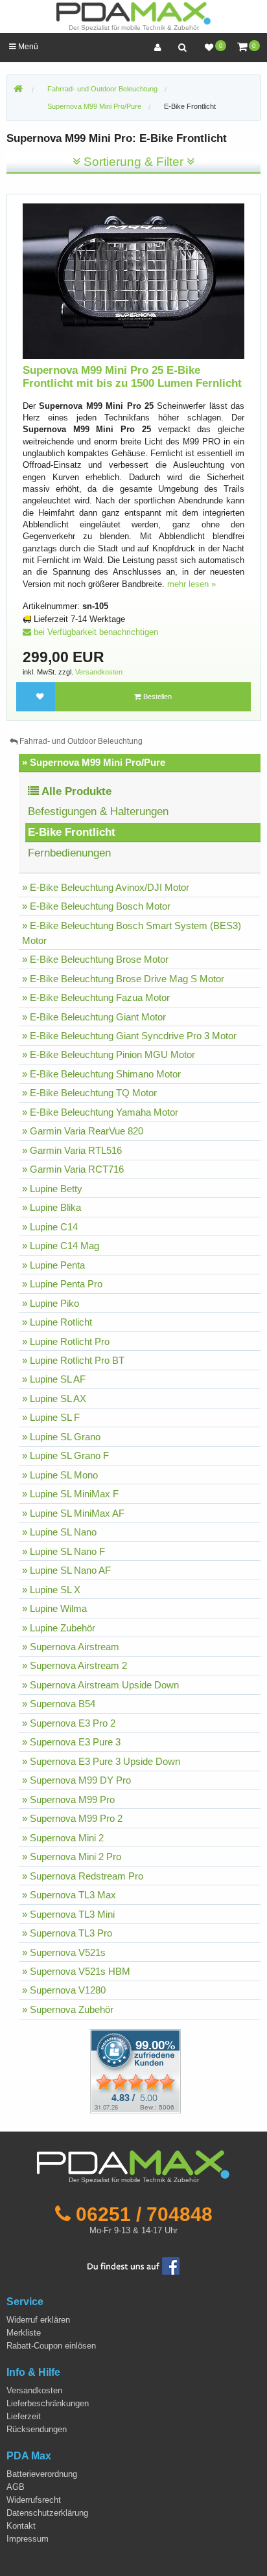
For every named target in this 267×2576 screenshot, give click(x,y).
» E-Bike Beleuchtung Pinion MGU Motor (109, 1054)
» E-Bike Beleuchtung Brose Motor (95, 959)
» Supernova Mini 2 (63, 1838)
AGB (16, 2487)
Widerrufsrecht (34, 2500)
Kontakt (21, 2526)
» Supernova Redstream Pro (83, 1876)
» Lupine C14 (50, 1227)
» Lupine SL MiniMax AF (73, 1513)
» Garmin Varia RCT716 (73, 1169)
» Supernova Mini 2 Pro (72, 1857)
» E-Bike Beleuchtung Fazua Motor (96, 997)
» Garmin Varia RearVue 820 (83, 1131)
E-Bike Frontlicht (190, 106)
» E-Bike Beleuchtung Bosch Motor (96, 906)
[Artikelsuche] (182, 48)
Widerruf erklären (38, 2320)
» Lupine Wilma (54, 1608)
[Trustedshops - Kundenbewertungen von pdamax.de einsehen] (88, 2070)
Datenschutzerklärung (47, 2513)
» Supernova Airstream (71, 1647)
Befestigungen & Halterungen (98, 811)
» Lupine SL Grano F (65, 1455)
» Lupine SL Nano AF (66, 1570)
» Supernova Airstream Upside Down (100, 1685)
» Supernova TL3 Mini (68, 1914)
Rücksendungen (37, 2429)
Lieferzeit (24, 2416)
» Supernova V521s (64, 1952)
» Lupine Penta (53, 1265)
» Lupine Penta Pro (62, 1284)
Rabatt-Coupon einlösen (51, 2346)
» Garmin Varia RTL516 (72, 1150)
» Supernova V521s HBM (76, 1971)
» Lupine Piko (51, 1303)
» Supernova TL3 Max (69, 1895)
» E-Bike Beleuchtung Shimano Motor (101, 1074)
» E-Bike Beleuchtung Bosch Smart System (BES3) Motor (132, 933)
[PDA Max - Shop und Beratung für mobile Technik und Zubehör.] (18, 89)
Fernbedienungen (69, 853)
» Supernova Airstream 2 (75, 1665)
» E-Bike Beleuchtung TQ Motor (89, 1093)
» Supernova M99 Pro (68, 1800)
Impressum (28, 2539)
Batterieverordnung (42, 2474)
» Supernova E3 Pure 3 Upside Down (101, 1761)
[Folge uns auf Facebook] (133, 2265)
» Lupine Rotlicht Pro (66, 1341)
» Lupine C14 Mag (61, 1246)
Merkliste (24, 2333)
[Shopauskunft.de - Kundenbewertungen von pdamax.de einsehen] (135, 2070)
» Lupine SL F (51, 1417)
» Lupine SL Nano (59, 1532)
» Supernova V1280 (64, 1990)
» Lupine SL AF (54, 1379)
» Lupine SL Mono (60, 1475)
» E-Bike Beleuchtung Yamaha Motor (100, 1112)
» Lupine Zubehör (59, 1628)
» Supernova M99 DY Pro (76, 1780)
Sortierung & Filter (133, 162)
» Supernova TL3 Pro (67, 1933)
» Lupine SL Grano (61, 1437)
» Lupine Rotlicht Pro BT (73, 1360)
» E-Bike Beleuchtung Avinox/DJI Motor (106, 887)
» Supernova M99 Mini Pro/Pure (94, 762)
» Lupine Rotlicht (57, 1322)
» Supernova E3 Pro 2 (69, 1723)
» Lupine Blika (52, 1207)
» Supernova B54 (59, 1704)
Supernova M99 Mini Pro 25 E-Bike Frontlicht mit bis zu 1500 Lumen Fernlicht (132, 377)
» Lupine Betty (52, 1189)
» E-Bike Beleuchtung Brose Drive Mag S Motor (123, 979)
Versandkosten (99, 672)
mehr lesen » (192, 584)
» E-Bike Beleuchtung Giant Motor (94, 1017)
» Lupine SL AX (54, 1398)
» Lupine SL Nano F (64, 1551)
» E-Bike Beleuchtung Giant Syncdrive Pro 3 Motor (129, 1036)
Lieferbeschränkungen (48, 2403)
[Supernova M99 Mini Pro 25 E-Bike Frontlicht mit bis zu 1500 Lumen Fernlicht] (134, 280)
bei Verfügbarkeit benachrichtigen (95, 632)
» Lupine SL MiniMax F (70, 1494)
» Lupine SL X (51, 1590)
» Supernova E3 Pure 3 (71, 1742)
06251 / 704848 (144, 2214)
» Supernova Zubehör (68, 2009)
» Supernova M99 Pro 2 (72, 1818)
